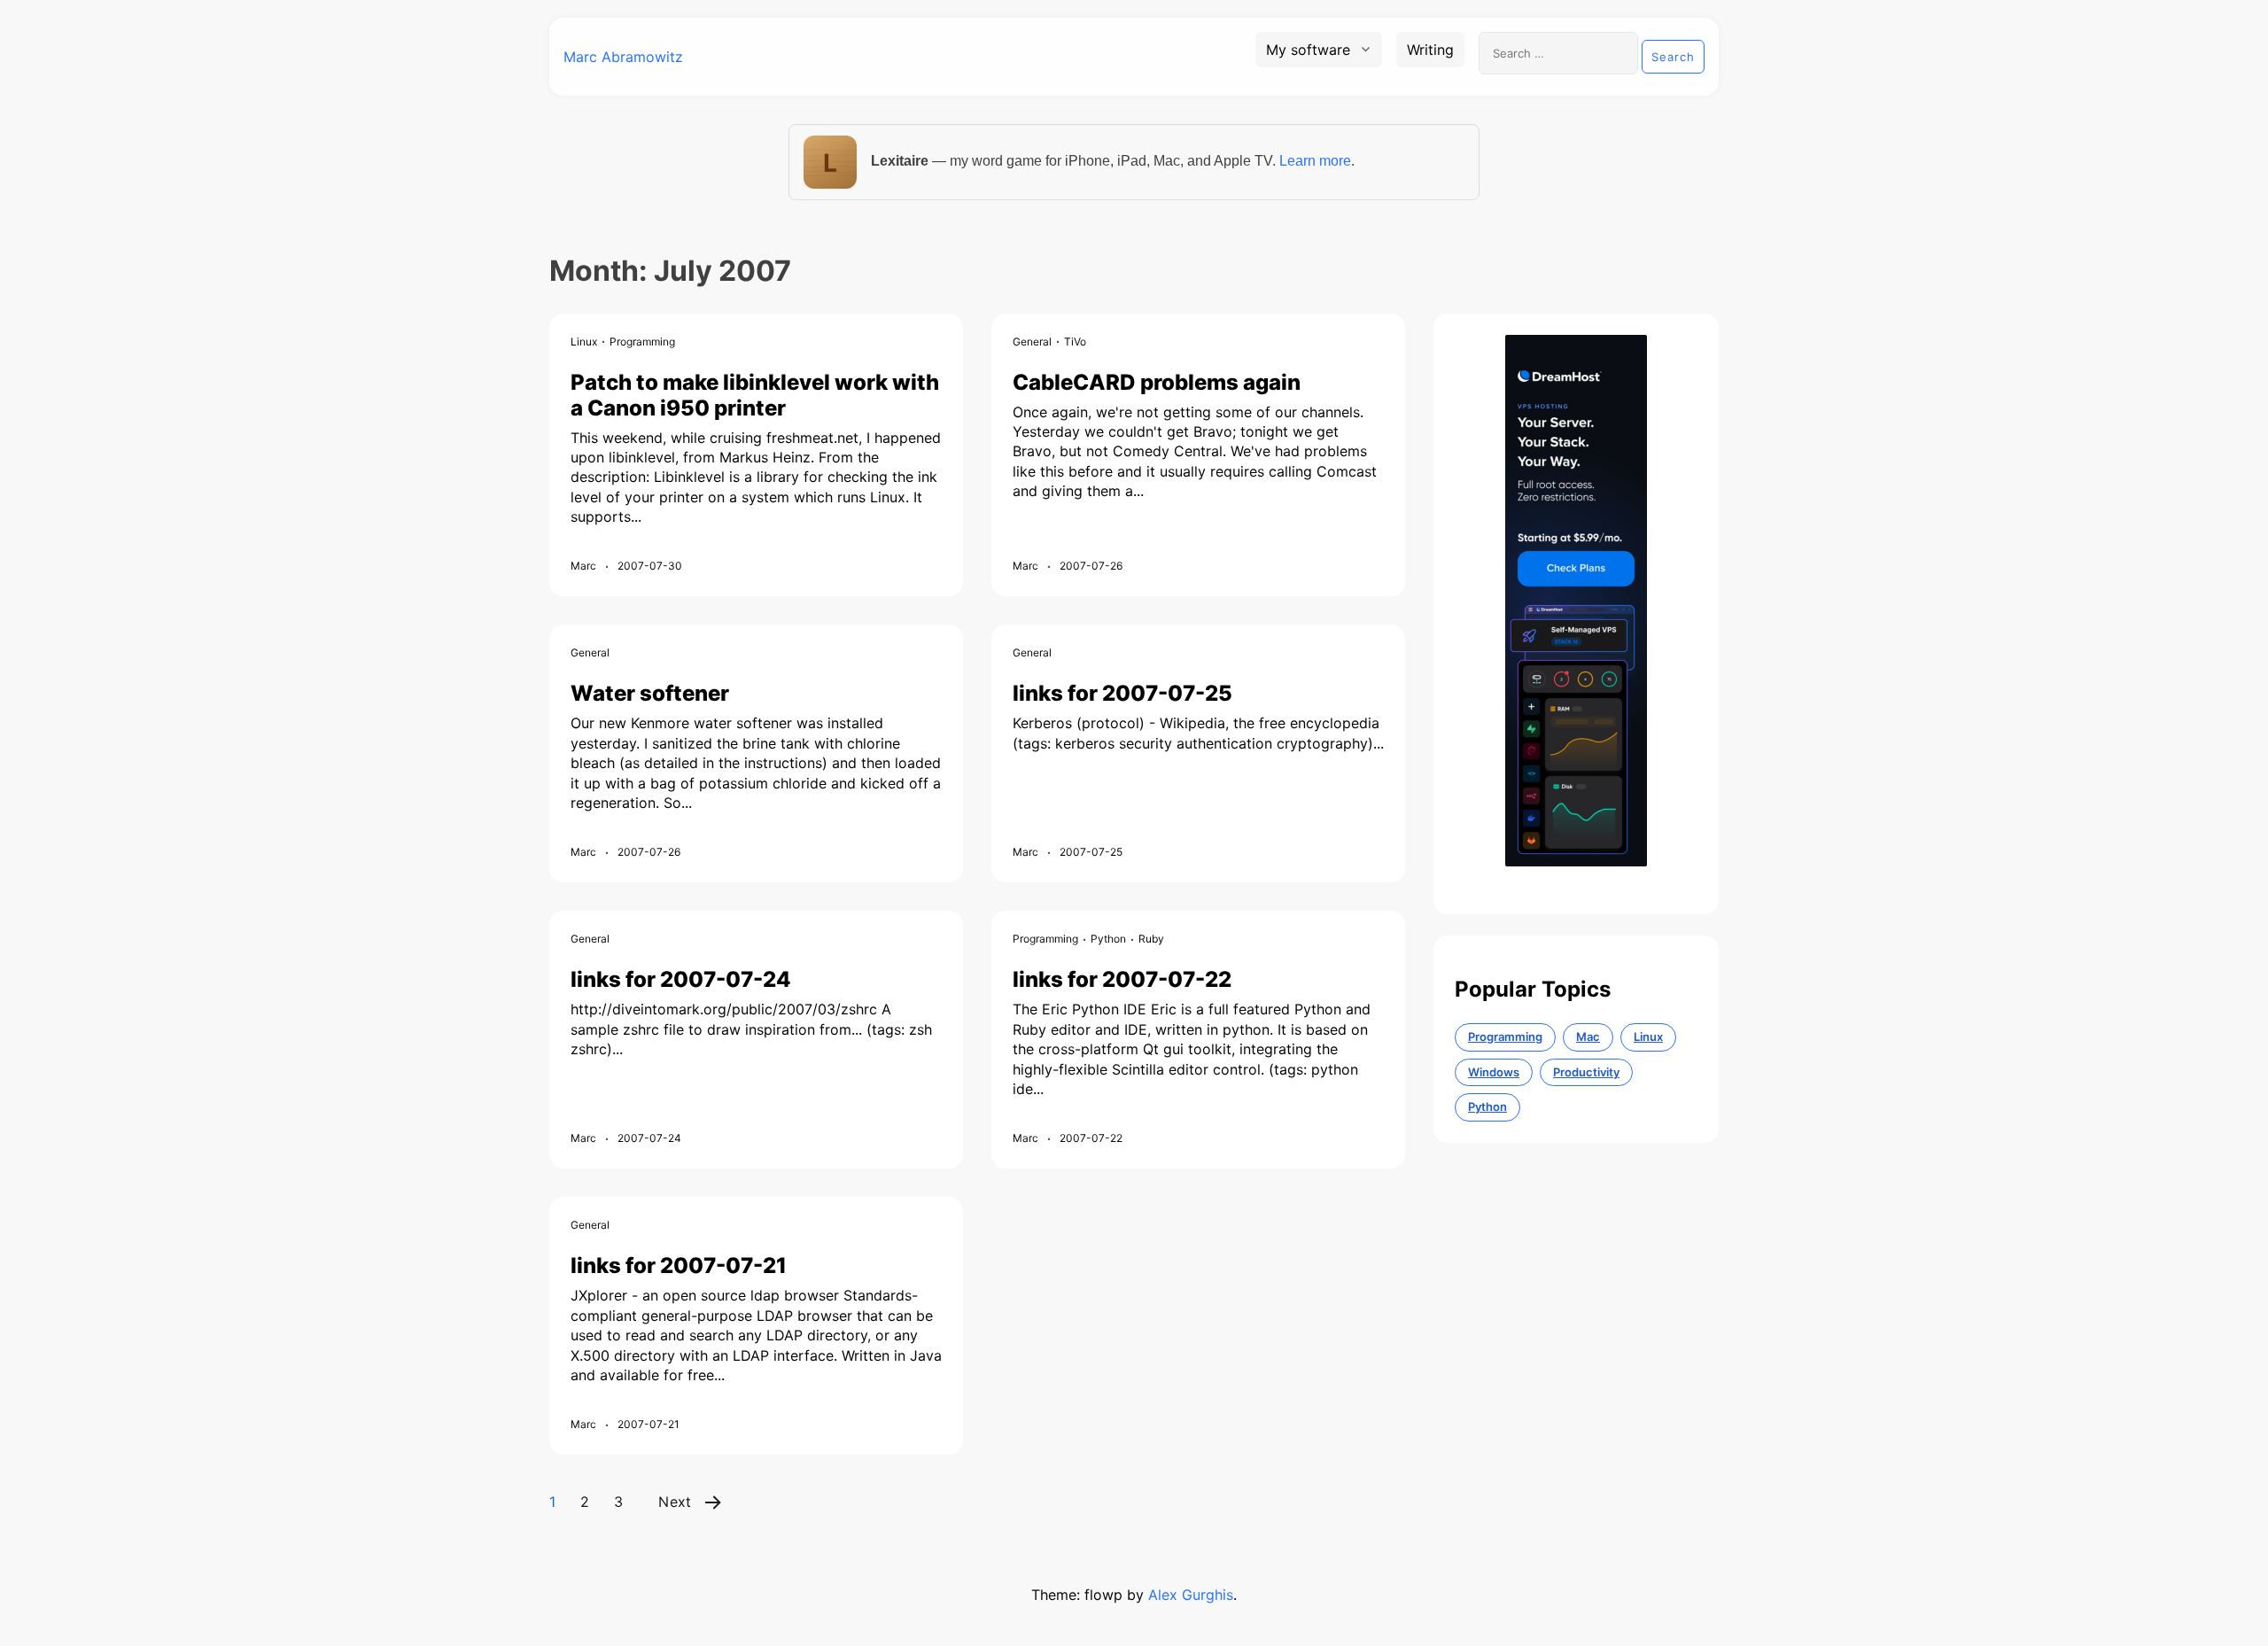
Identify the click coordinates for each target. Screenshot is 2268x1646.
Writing (1430, 50)
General (1032, 342)
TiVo (1075, 342)
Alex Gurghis (1191, 1595)
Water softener (650, 693)
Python (1108, 939)
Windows (1494, 1072)
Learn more (1315, 161)
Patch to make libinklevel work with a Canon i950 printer (755, 395)
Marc (583, 566)
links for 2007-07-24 (681, 979)
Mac (1588, 1037)
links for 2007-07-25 (1122, 693)
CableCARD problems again (1157, 382)
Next (675, 1502)
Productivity (1586, 1072)
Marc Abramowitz (623, 57)
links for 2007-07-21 (679, 1266)
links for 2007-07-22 (1122, 979)
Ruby (1151, 939)
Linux (584, 342)
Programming (642, 342)
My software (1308, 50)
